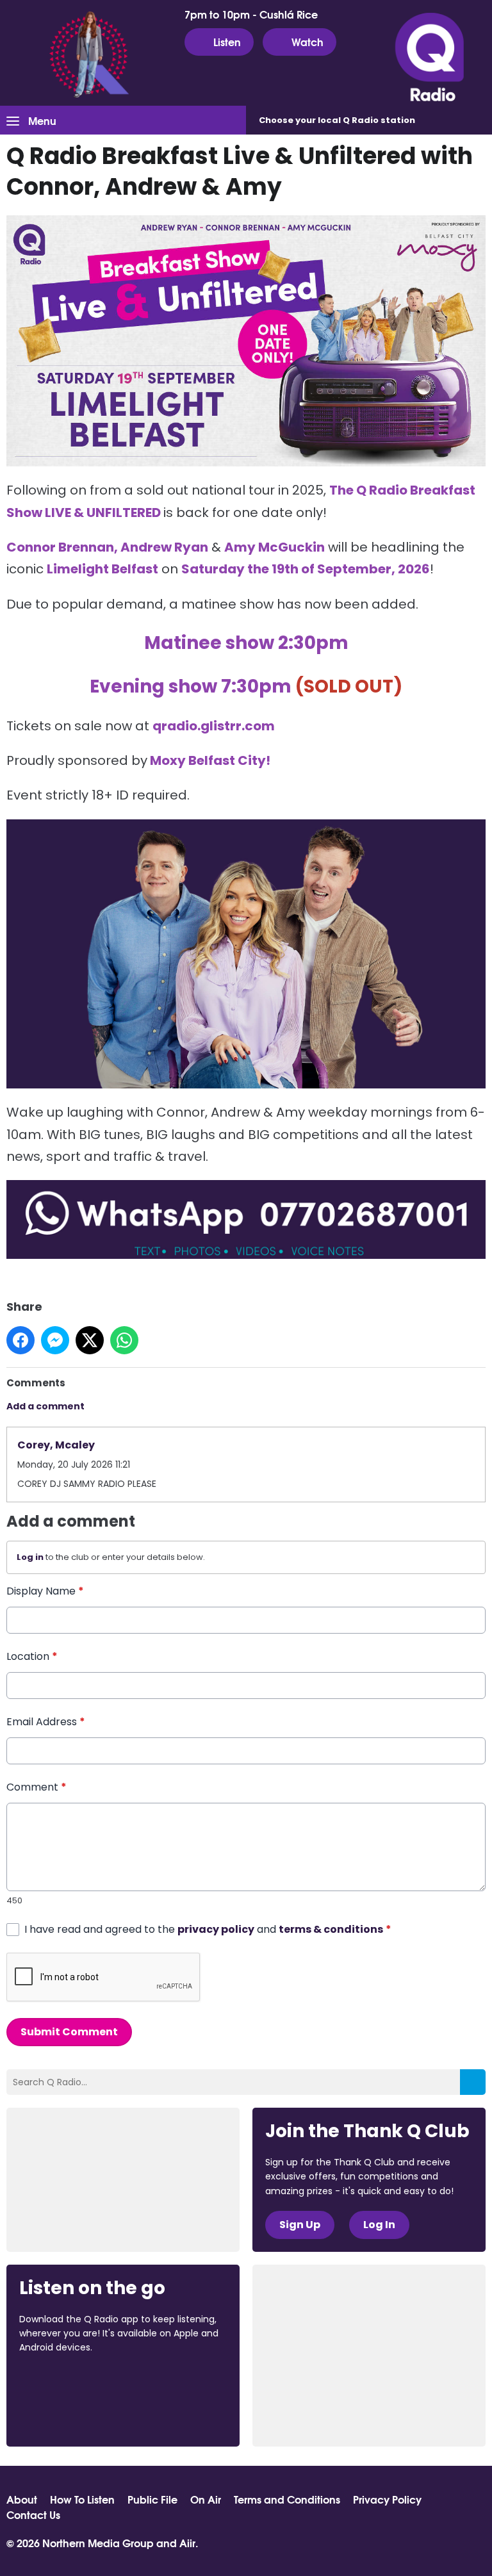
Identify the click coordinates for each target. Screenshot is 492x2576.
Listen (227, 41)
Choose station (337, 120)
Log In (379, 2225)
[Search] (473, 2082)
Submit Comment (69, 2032)
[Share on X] (90, 1340)
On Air (206, 2499)
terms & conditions (331, 1929)
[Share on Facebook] (20, 1340)
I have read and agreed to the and (208, 1929)
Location (32, 1656)
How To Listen (82, 2499)
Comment (37, 1787)
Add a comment (45, 1406)
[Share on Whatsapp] (124, 1340)
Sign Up (300, 2225)
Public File (152, 2499)
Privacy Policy (387, 2499)
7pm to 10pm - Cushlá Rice (251, 14)
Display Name (45, 1591)
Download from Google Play (68, 2415)
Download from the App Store (69, 2383)
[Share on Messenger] (55, 1340)
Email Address (46, 1722)
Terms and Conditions (287, 2499)
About (22, 2499)
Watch (307, 41)
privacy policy (216, 1929)
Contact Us (33, 2514)
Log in (30, 1557)
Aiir (187, 2542)
